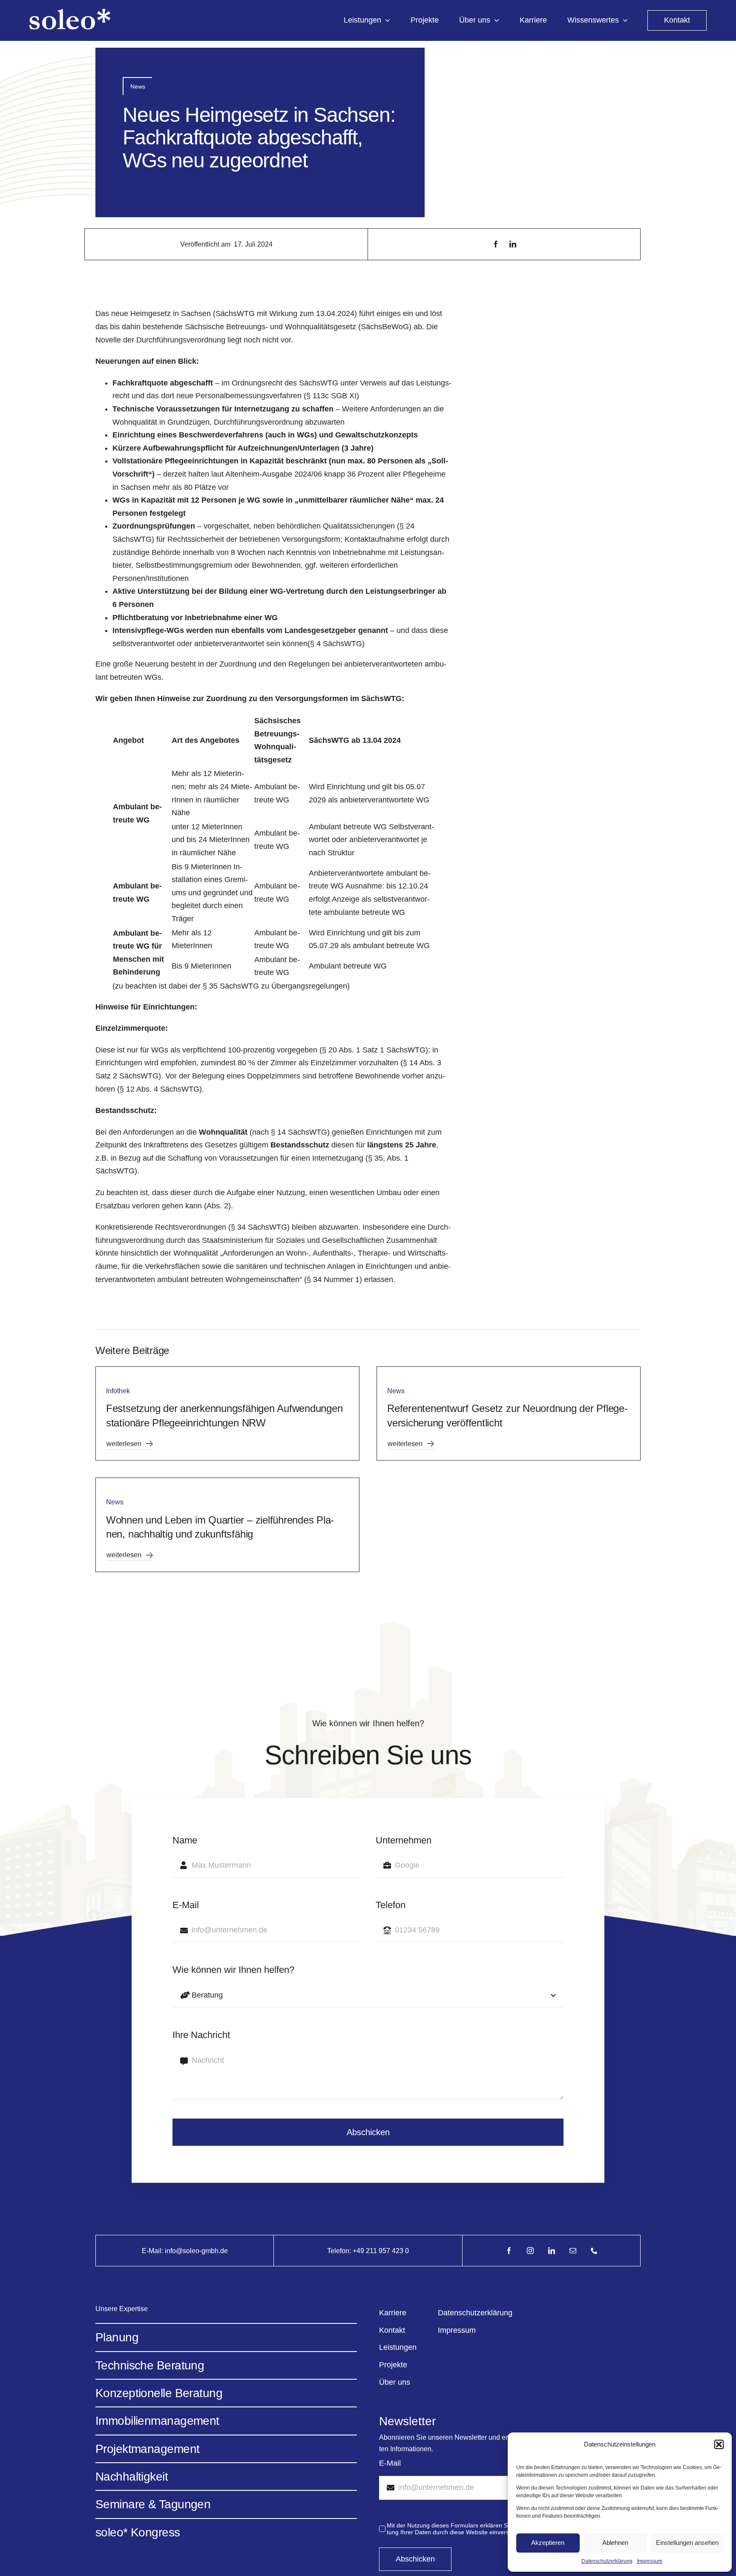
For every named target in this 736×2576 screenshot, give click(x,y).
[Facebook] (496, 244)
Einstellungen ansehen (687, 2543)
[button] (719, 2444)
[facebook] (509, 2251)
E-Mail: (153, 2251)
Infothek (118, 1391)
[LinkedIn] (513, 244)
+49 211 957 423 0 (381, 2251)
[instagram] (530, 2251)
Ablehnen (615, 2543)
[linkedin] (552, 2251)
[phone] (594, 2251)
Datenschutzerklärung (607, 2561)
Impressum (650, 2561)
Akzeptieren (548, 2543)
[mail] (573, 2251)
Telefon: (340, 2251)
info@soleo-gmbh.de (196, 2251)
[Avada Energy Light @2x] (70, 13)
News (138, 86)
